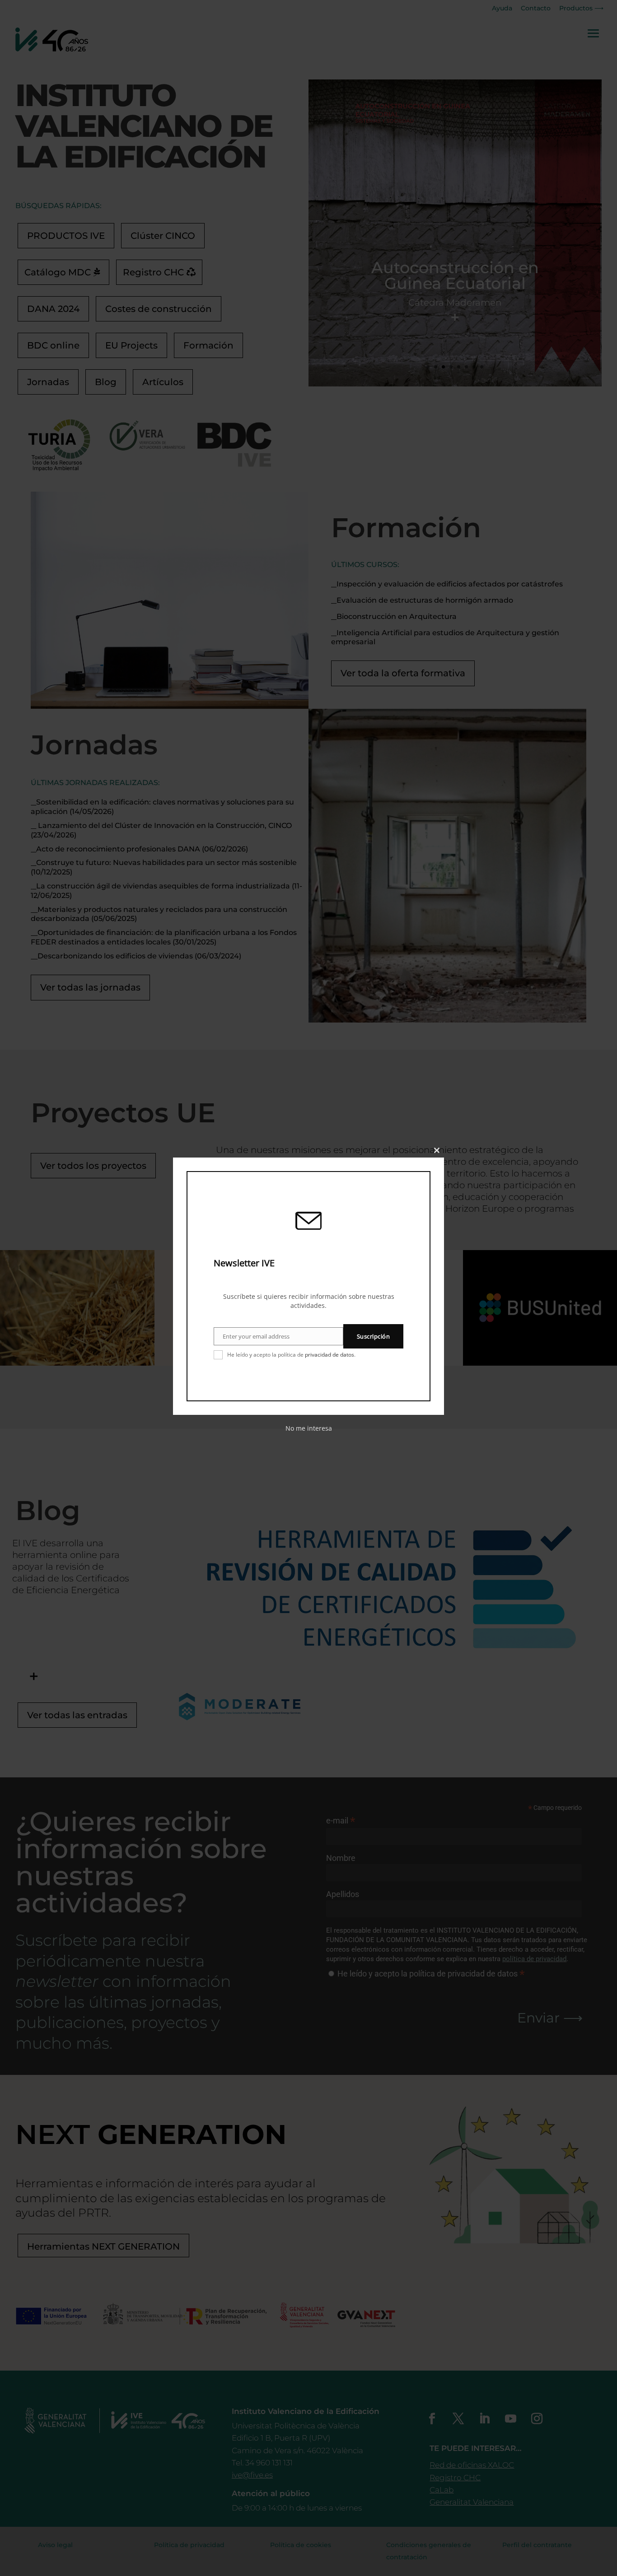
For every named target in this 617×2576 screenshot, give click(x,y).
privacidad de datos (330, 1355)
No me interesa (309, 1428)
